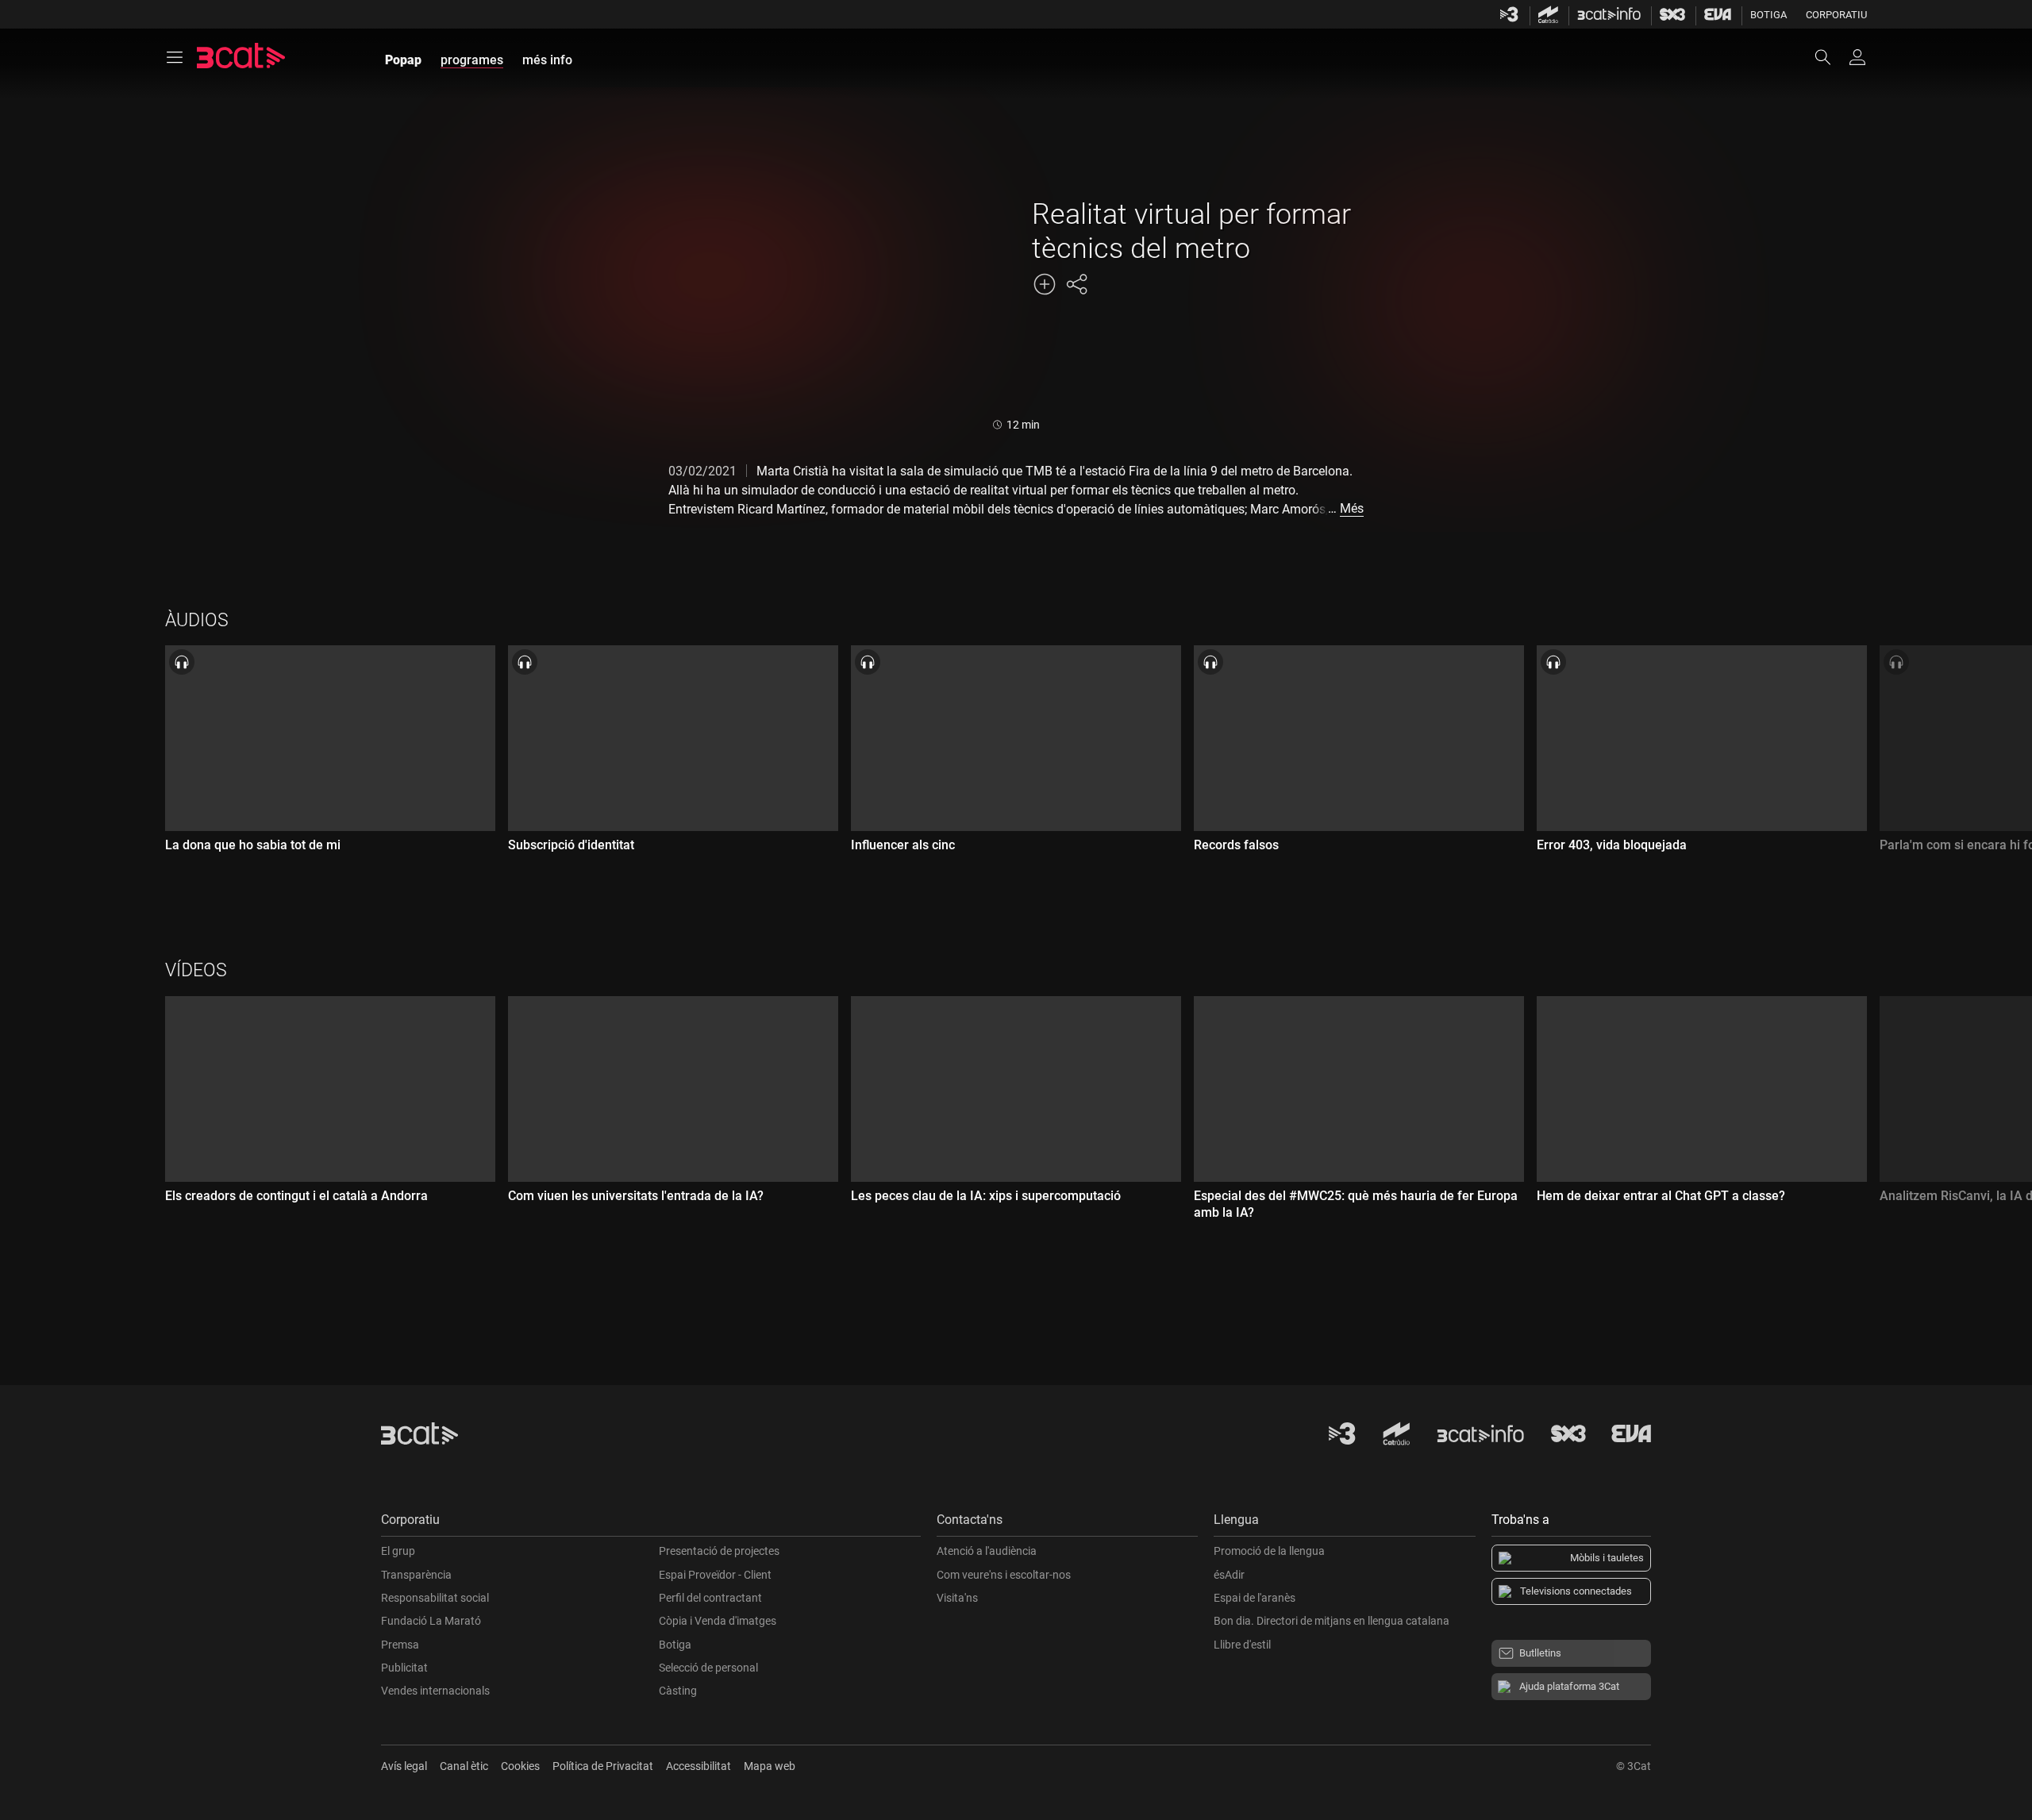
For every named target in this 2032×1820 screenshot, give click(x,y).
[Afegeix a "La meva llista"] (1045, 284)
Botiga (1768, 15)
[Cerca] (1830, 57)
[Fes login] (1857, 57)
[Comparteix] (1076, 284)
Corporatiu (1836, 15)
